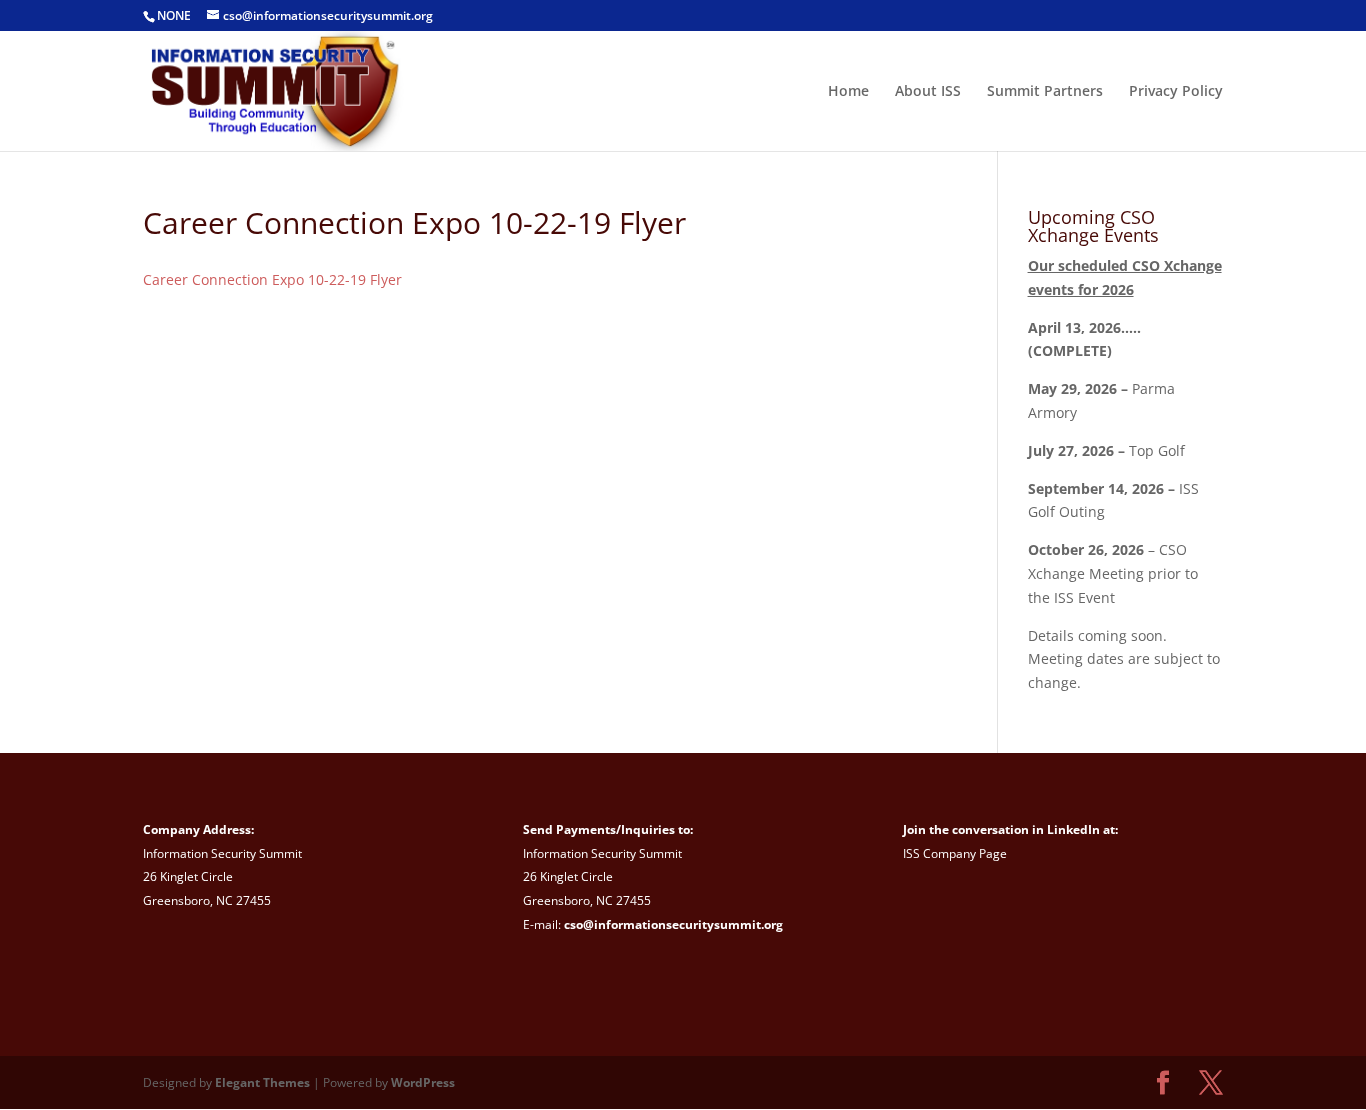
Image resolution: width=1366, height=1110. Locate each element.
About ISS (928, 92)
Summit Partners (1045, 92)
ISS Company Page (955, 853)
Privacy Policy (1176, 92)
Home (848, 92)
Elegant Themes (262, 1082)
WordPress (423, 1082)
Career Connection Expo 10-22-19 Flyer (272, 279)
